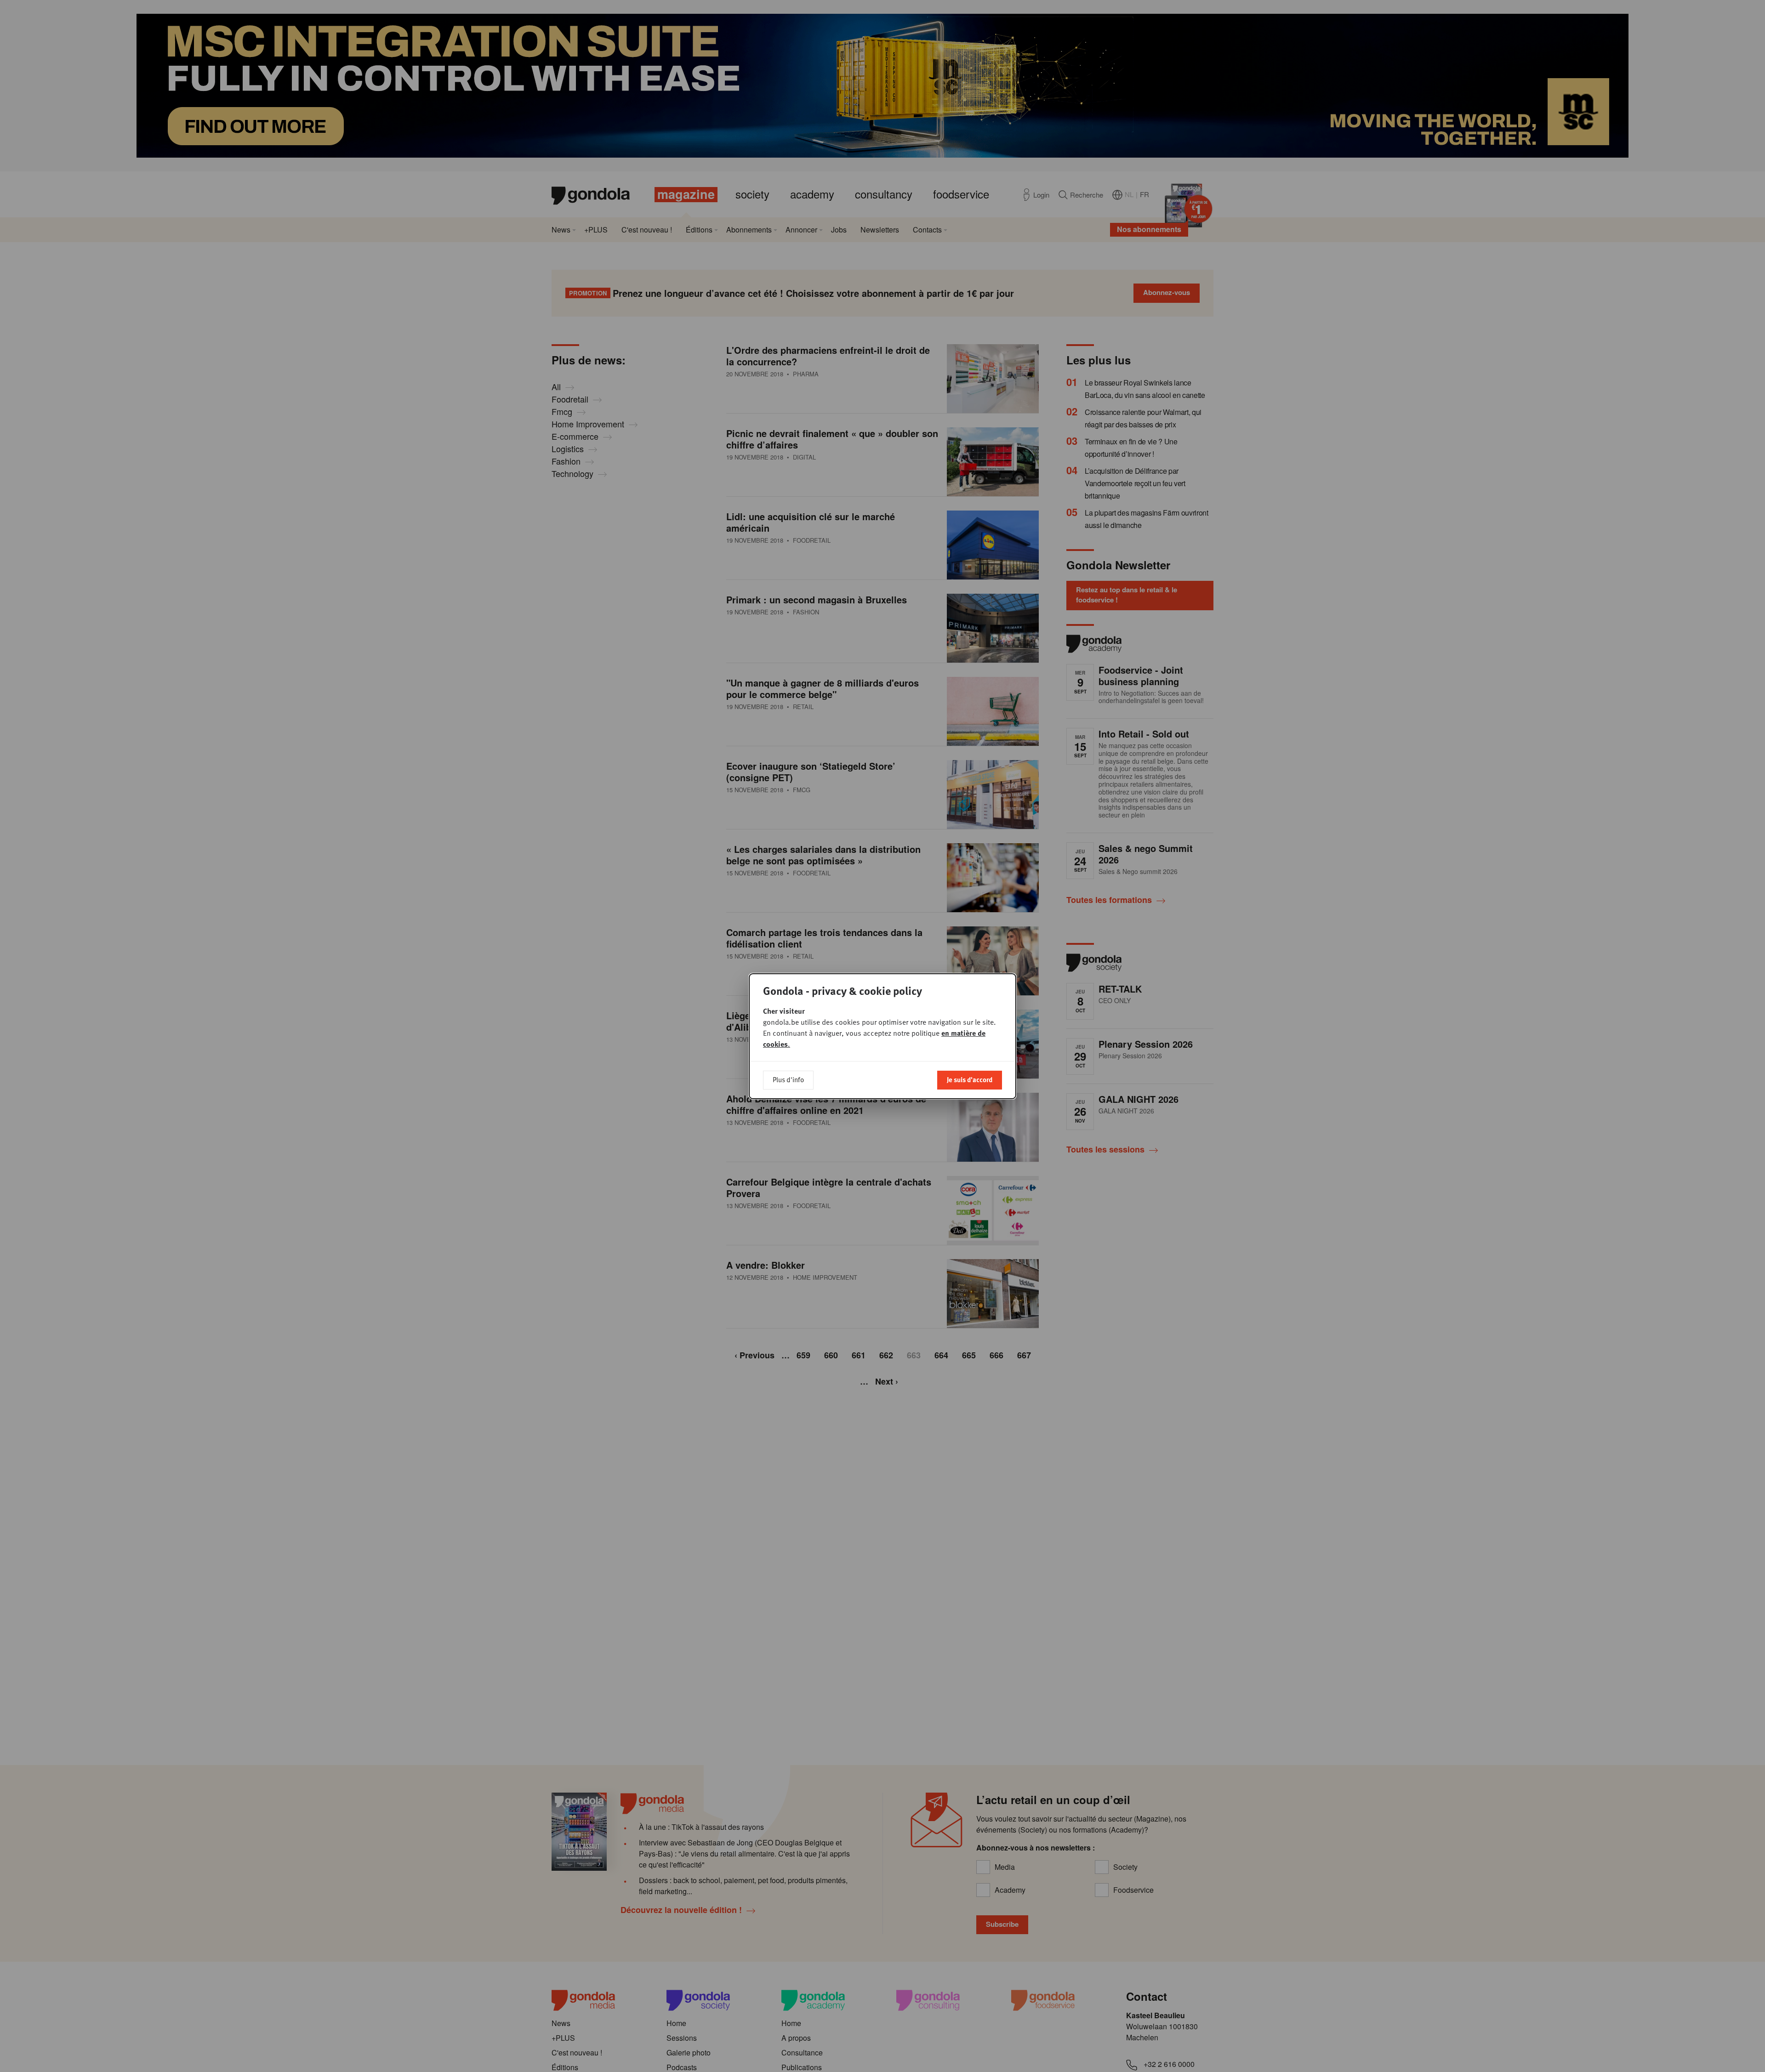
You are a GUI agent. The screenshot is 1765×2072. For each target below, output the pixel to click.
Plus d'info (788, 1079)
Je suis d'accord (970, 1079)
